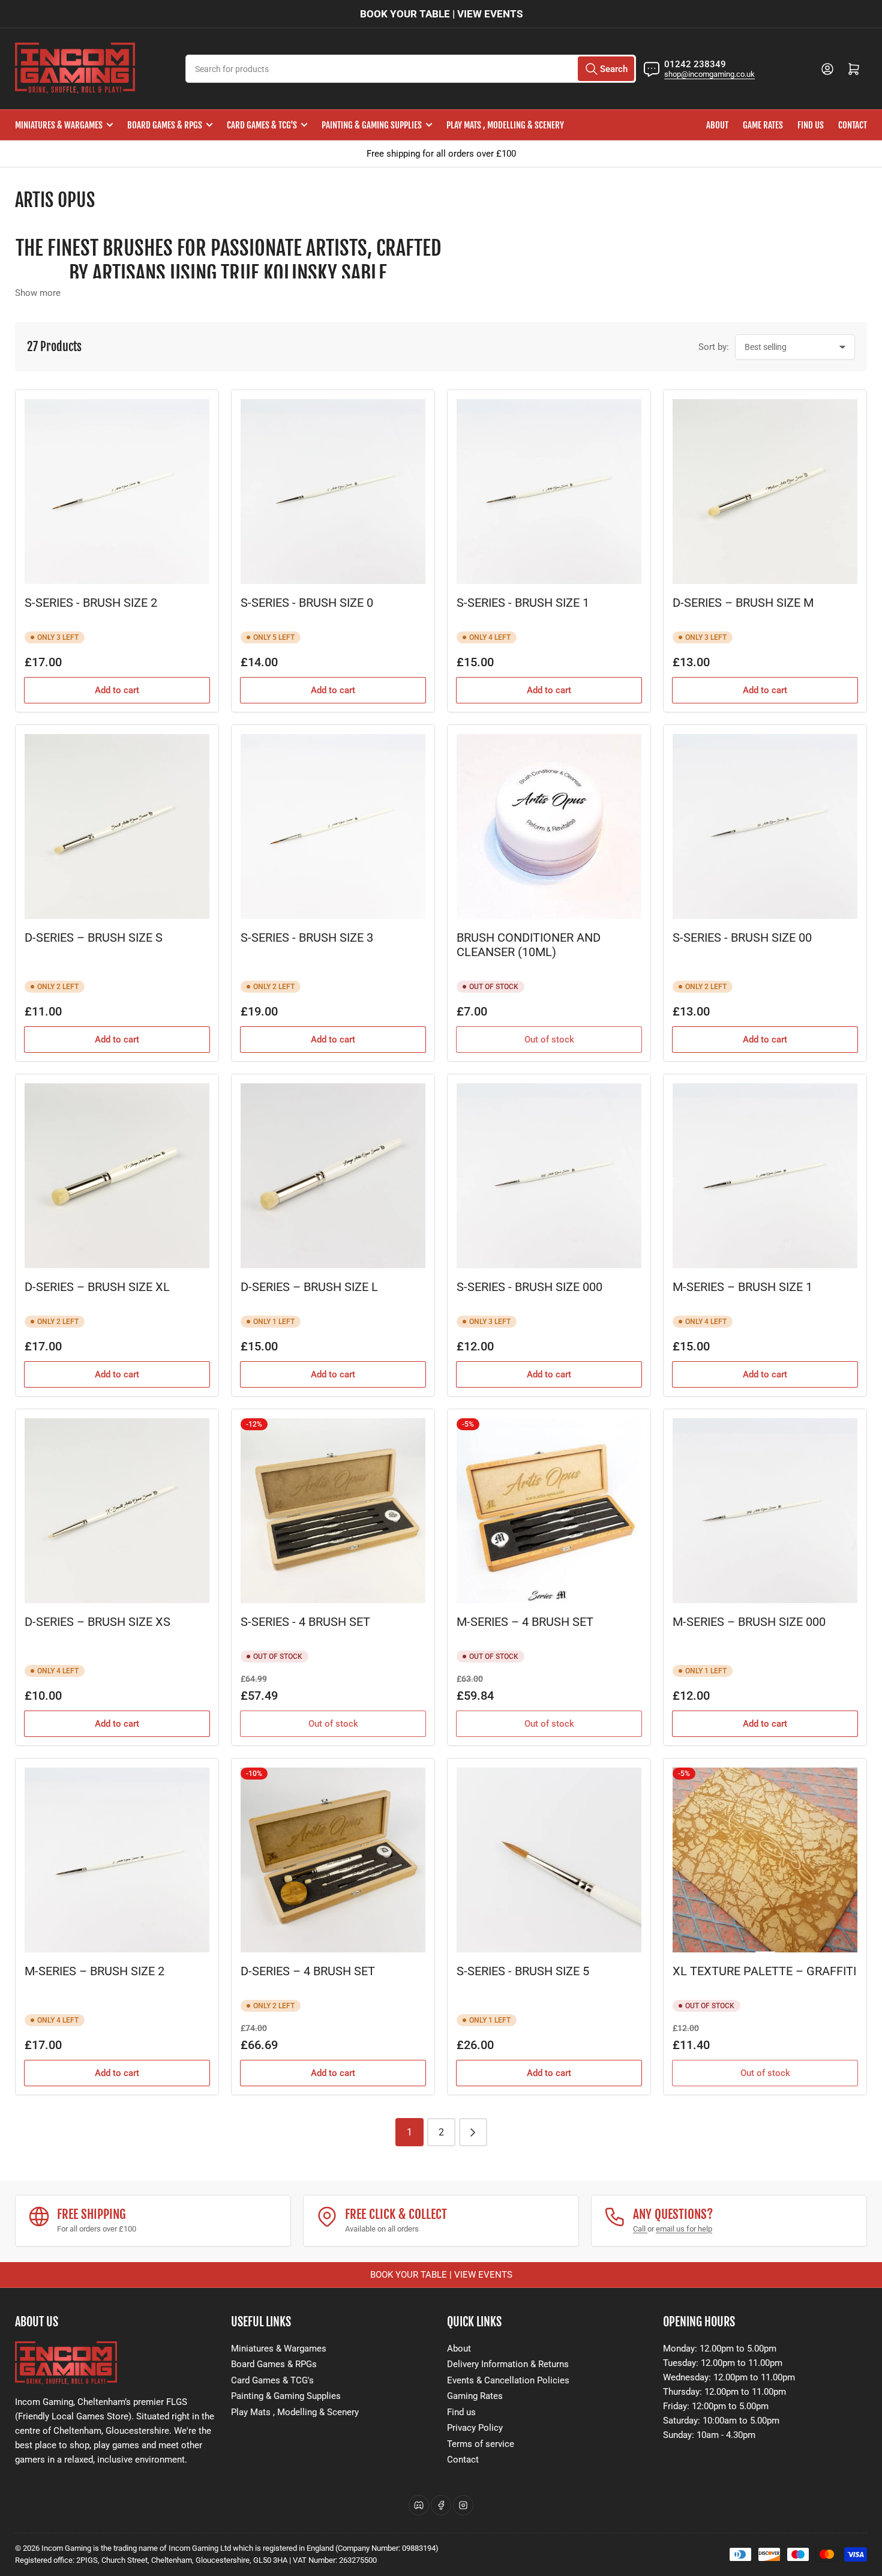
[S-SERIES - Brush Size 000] (549, 1176)
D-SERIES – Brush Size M (743, 603)
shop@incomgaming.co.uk (709, 74)
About (717, 125)
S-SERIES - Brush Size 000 (529, 1287)
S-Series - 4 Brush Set (305, 1622)
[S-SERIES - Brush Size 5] (549, 1860)
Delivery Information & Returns (508, 2364)
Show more (38, 293)
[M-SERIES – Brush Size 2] (117, 1860)
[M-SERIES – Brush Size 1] (765, 1176)
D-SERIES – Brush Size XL (97, 1287)
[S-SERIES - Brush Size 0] (333, 492)
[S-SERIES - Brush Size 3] (333, 826)
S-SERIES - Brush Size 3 (307, 938)
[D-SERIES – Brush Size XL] (117, 1176)
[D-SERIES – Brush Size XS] (117, 1511)
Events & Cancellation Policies (508, 2380)
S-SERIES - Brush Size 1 (523, 603)
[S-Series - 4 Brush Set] (333, 1511)
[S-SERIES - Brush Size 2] (117, 492)
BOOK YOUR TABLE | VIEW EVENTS (441, 14)
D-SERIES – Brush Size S (94, 938)
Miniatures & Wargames (59, 125)
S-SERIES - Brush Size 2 (91, 603)
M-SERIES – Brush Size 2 (94, 1971)
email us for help (684, 2229)
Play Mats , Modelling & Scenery (505, 125)
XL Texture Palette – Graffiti (764, 1971)
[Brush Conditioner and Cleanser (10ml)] (549, 826)
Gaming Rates (475, 2396)
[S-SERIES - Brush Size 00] (765, 826)
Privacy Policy (475, 2428)
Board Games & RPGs (165, 125)
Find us (811, 125)
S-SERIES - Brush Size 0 (307, 603)
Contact (853, 125)
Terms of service (481, 2444)
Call (640, 2229)
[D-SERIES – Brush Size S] (117, 826)
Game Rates (763, 125)
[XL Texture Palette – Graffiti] (765, 1860)
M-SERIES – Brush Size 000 (749, 1622)
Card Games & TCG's (262, 125)
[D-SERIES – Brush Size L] (333, 1176)
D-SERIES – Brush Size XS (97, 1622)
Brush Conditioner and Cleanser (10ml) (529, 945)
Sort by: (714, 347)
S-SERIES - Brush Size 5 (523, 1971)
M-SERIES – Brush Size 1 (742, 1287)
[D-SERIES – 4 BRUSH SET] (333, 1860)
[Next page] (473, 2132)
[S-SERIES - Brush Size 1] (549, 492)
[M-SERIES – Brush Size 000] (765, 1511)
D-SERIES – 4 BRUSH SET (308, 1971)
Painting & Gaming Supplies (372, 125)
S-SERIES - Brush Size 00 (742, 938)
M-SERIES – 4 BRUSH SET (525, 1622)
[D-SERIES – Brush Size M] (765, 492)
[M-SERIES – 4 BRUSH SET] (549, 1511)
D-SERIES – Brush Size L (309, 1287)
